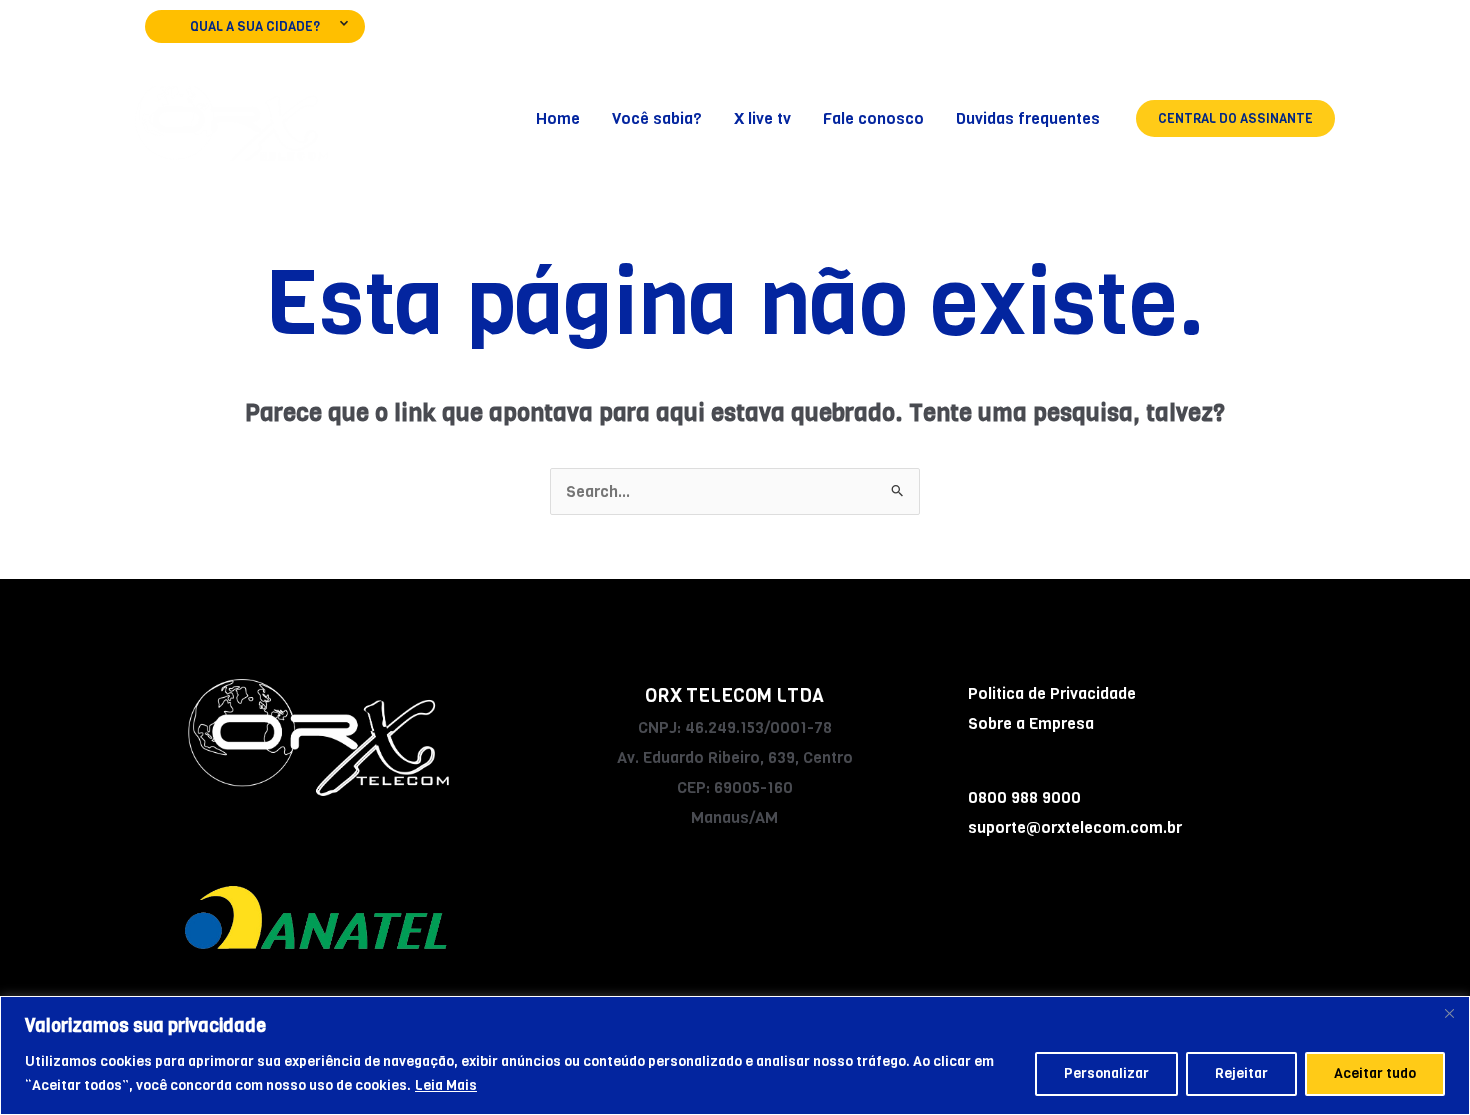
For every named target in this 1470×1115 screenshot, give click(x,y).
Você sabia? (657, 118)
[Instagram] (1265, 35)
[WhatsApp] (1322, 35)
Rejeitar (1241, 1073)
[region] (735, 1055)
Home (558, 118)
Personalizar (1106, 1073)
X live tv (762, 118)
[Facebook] (1208, 35)
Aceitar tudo (1375, 1073)
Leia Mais (446, 1085)
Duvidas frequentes (1028, 118)
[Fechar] (1449, 1013)
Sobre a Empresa (1031, 723)
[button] (1235, 118)
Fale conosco (873, 118)
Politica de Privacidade (1052, 693)
